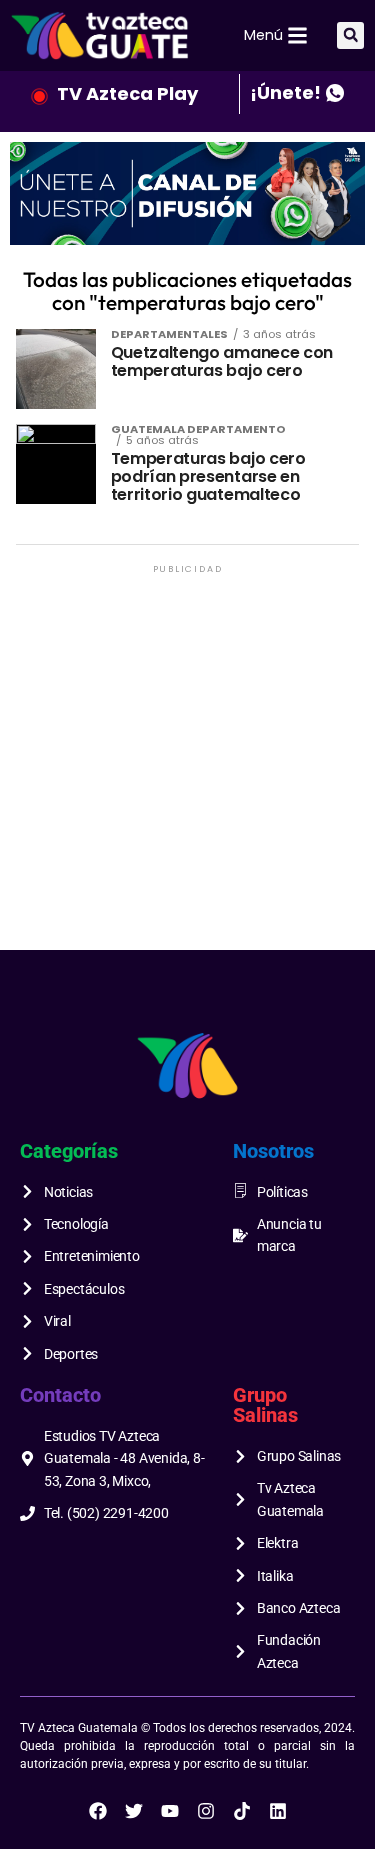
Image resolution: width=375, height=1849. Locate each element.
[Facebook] (98, 1811)
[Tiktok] (242, 1811)
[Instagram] (206, 1811)
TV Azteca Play (127, 93)
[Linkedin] (278, 1811)
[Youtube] (170, 1811)
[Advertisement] (187, 765)
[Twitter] (134, 1811)
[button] (350, 35)
